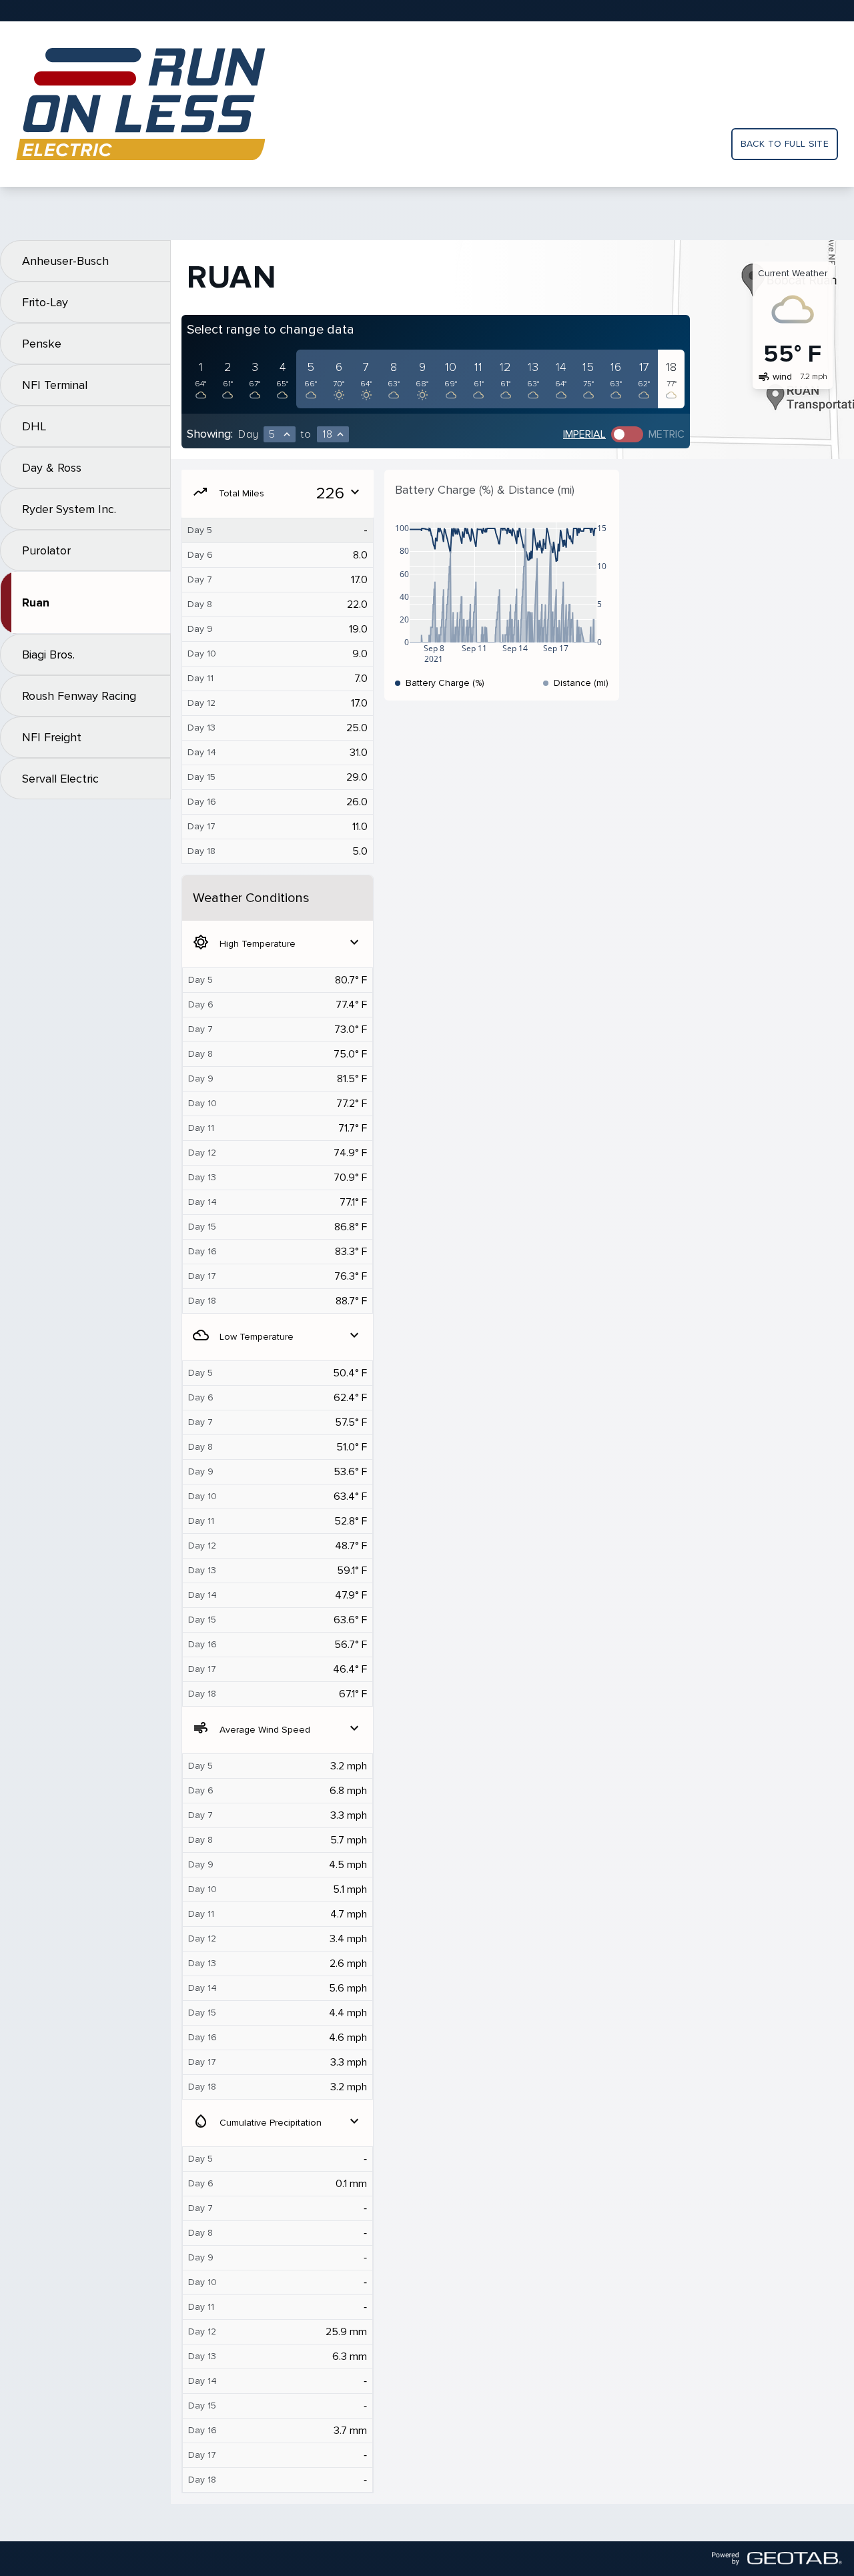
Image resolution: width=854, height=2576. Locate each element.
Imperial (584, 434)
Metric (667, 434)
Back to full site (785, 144)
